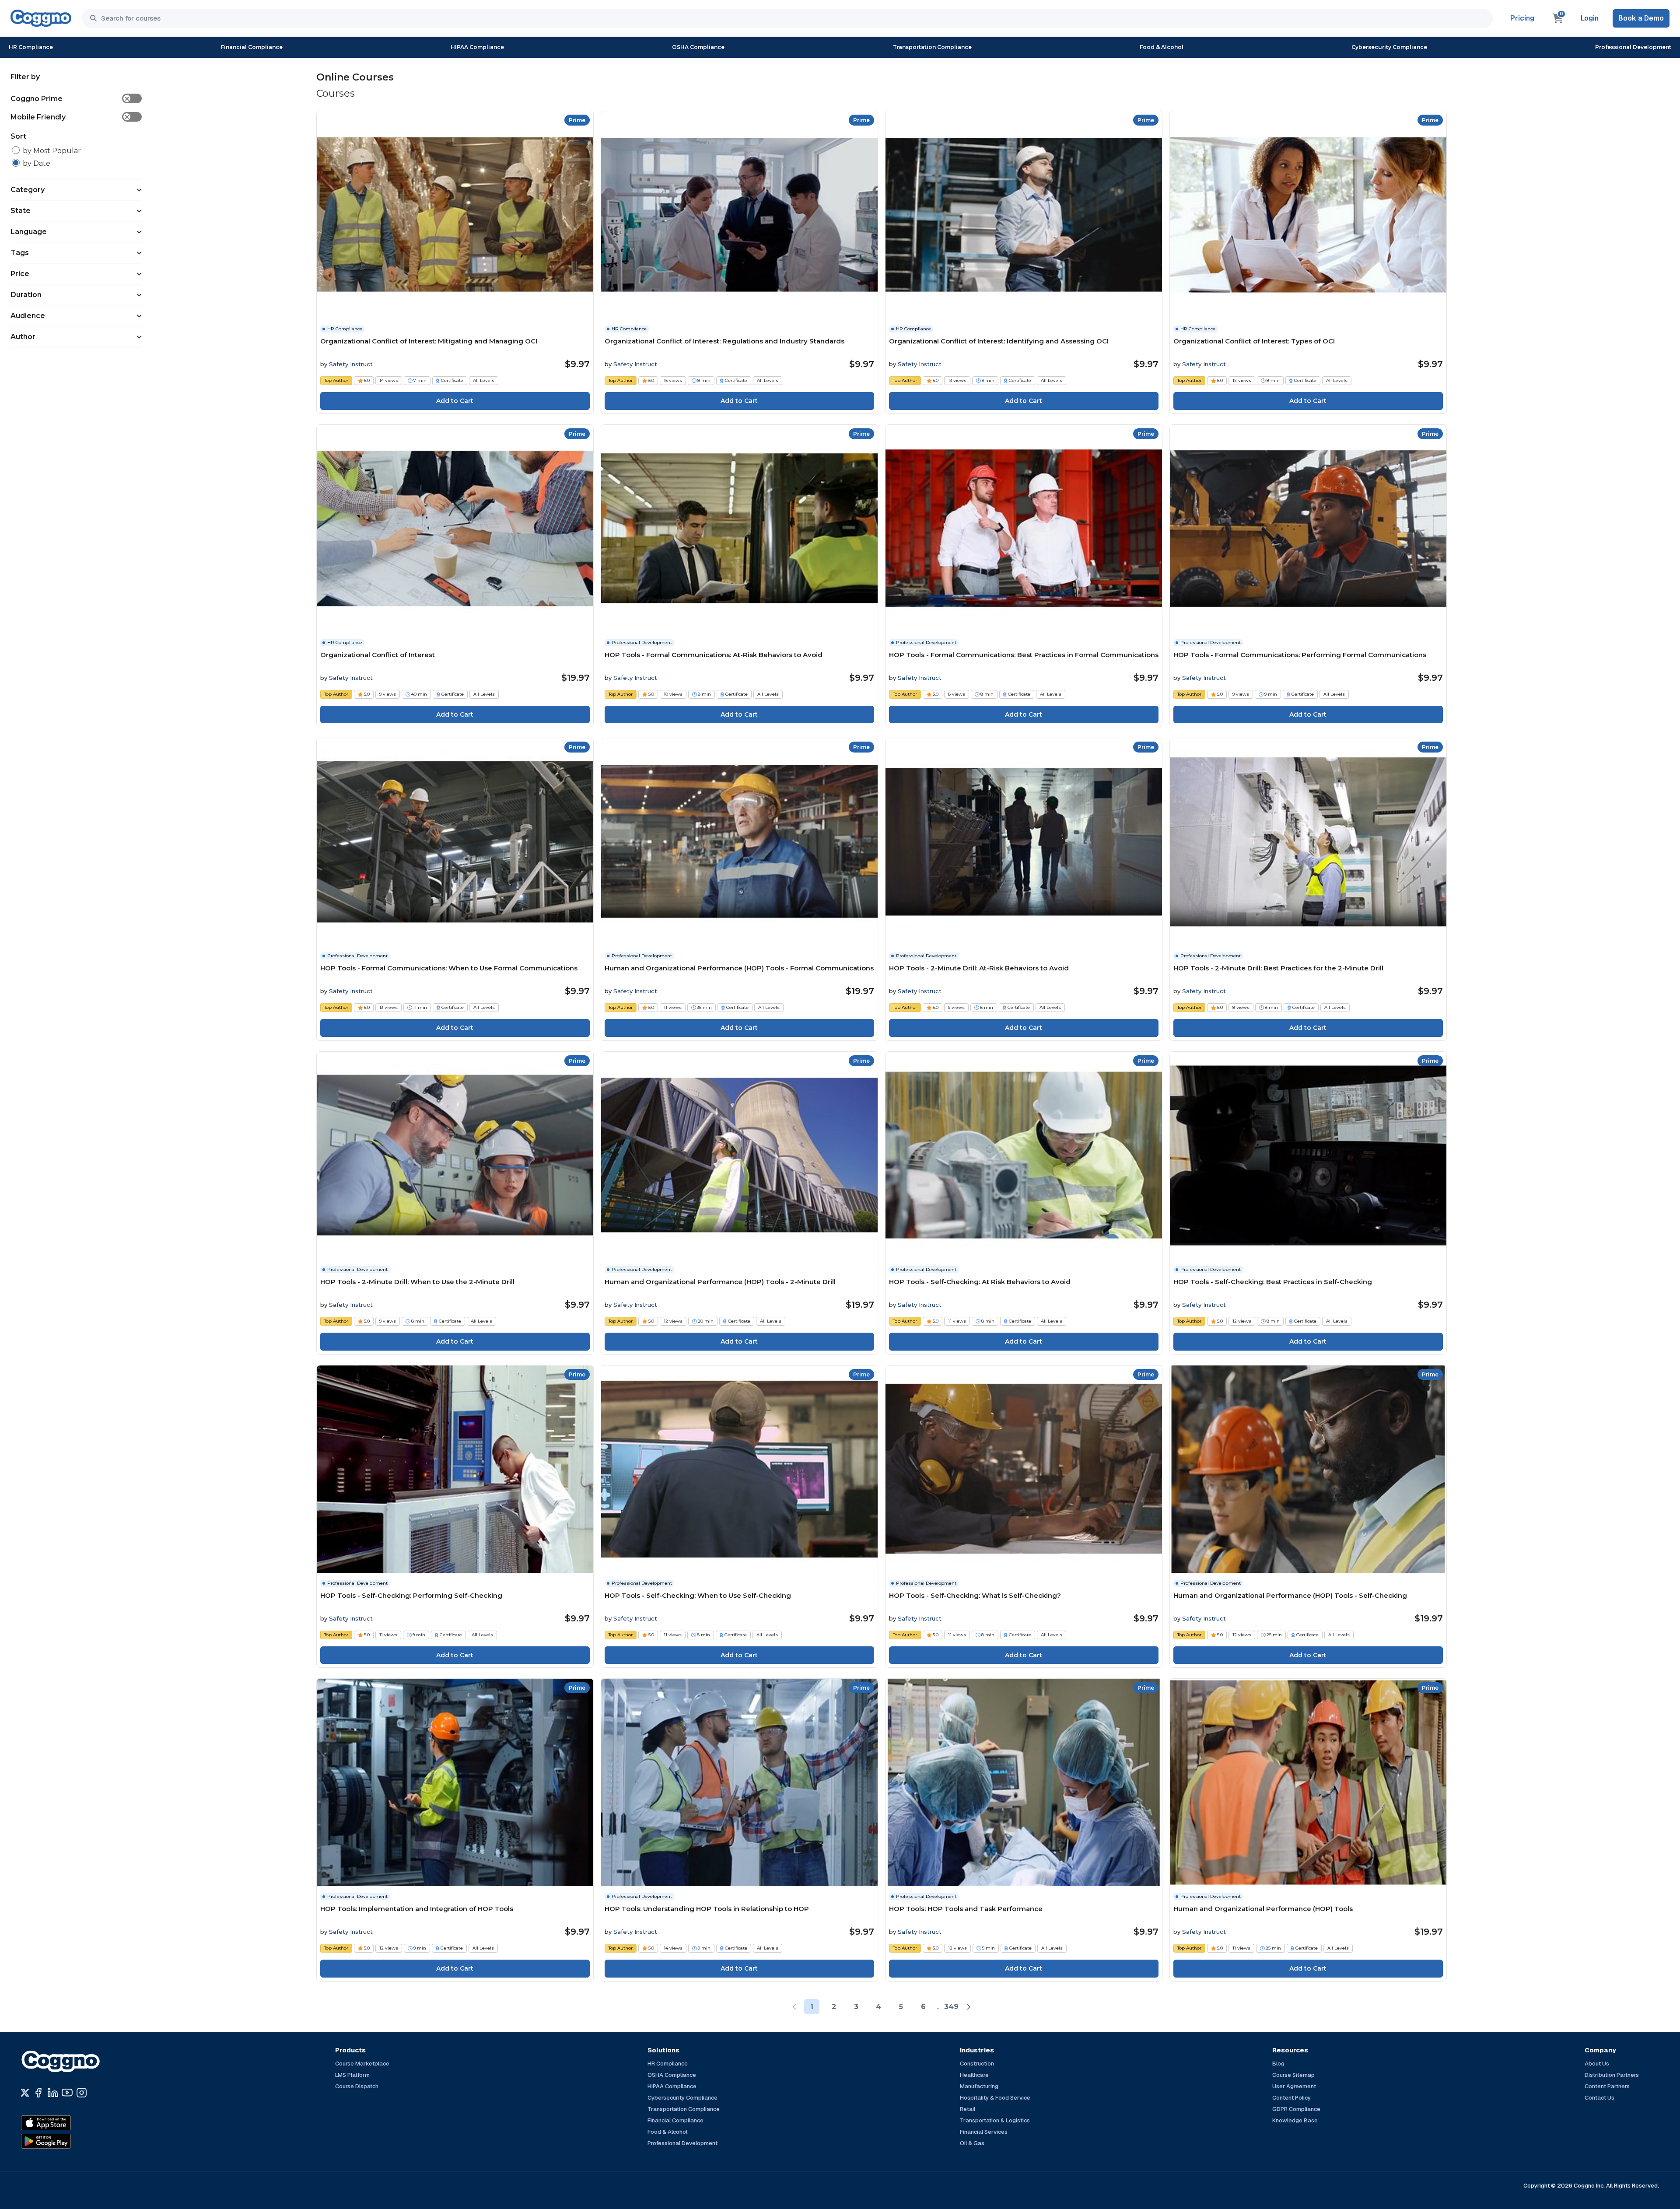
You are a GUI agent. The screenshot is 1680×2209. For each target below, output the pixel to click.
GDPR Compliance (1296, 2109)
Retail (968, 2109)
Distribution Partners (1612, 2075)
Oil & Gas (972, 2143)
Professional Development (1633, 47)
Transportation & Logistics (995, 2120)
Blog (1278, 2064)
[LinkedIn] (53, 2093)
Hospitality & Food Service (995, 2098)
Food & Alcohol (1162, 47)
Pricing (1522, 18)
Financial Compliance (252, 47)
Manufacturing (979, 2086)
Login (1590, 18)
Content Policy (1291, 2098)
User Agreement (1294, 2086)
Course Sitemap (1293, 2075)
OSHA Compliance (698, 47)
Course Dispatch (357, 2086)
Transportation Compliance (932, 47)
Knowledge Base (1295, 2120)
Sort (18, 136)
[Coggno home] (41, 18)
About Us (1597, 2064)
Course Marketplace (362, 2064)
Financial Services (984, 2132)
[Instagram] (82, 2093)
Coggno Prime (70, 99)
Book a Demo (1641, 18)
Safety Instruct (351, 364)
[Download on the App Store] (65, 2123)
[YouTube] (67, 2093)
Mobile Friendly (70, 117)
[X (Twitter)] (25, 2093)
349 (951, 2007)
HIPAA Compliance (477, 47)
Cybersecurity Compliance (1389, 47)
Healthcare (974, 2075)
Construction (977, 2064)
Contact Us (1599, 2098)
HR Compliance (31, 47)
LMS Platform (352, 2075)
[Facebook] (38, 2093)
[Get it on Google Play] (65, 2141)
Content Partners (1607, 2086)
